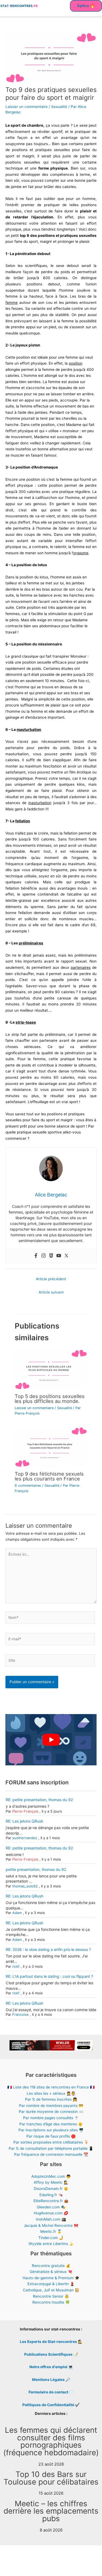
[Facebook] (36, 1256)
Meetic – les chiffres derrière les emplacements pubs (51, 2511)
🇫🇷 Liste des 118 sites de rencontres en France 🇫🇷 (51, 2087)
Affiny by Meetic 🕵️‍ (51, 2182)
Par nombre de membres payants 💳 (51, 2106)
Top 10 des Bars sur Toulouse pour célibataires (51, 2478)
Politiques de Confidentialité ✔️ (51, 2405)
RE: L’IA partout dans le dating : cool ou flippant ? (49, 1976)
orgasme (81, 553)
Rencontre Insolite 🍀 (51, 2302)
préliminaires (31, 943)
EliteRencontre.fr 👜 (51, 2201)
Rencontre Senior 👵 (51, 2296)
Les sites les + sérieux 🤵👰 (51, 2093)
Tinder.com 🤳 (51, 2238)
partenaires (81, 967)
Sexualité (59, 107)
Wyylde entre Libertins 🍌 (51, 2244)
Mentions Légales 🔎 (51, 2380)
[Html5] (51, 1256)
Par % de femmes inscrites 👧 (51, 2099)
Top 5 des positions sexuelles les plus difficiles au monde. (50, 1399)
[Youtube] (59, 1256)
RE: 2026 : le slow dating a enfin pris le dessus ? (48, 1949)
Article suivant (51, 1292)
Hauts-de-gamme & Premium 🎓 (51, 2278)
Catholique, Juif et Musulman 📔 (51, 2290)
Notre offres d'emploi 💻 (51, 2367)
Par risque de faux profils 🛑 (51, 2136)
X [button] (99, 2557)
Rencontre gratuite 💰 (51, 2266)
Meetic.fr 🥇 (51, 2231)
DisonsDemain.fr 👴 (51, 2189)
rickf (16, 1966)
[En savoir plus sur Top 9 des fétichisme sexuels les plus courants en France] (51, 1447)
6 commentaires (28, 1486)
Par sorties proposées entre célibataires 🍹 (51, 2142)
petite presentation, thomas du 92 (36, 1869)
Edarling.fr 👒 (51, 2195)
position (76, 363)
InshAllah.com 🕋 (51, 2219)
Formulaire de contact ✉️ (51, 2392)
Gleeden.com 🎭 (51, 2207)
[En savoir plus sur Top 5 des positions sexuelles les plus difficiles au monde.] (51, 1369)
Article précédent (51, 1279)
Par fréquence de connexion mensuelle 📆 (51, 2154)
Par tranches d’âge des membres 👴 (51, 2124)
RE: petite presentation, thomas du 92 (39, 1800)
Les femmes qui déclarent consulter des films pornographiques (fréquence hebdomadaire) (51, 2441)
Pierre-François (25, 1811)
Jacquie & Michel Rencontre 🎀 (51, 2225)
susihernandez (25, 1838)
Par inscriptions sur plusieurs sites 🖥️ (51, 2130)
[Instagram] (44, 1256)
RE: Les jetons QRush (24, 1821)
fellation (23, 821)
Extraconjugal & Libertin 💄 (51, 2284)
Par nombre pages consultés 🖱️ (51, 2118)
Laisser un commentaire (27, 107)
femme (12, 303)
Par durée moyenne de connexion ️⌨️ (51, 2112)
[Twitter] (66, 1256)
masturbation (29, 730)
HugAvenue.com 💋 (51, 2213)
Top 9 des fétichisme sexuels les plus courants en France (49, 1476)
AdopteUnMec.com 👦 (51, 2176)
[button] (86, 6)
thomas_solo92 (25, 1886)
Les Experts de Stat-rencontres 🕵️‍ (51, 2342)
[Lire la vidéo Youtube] (51, 1740)
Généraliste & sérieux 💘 (51, 2272)
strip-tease (26, 1022)
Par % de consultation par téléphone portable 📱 (51, 2148)
